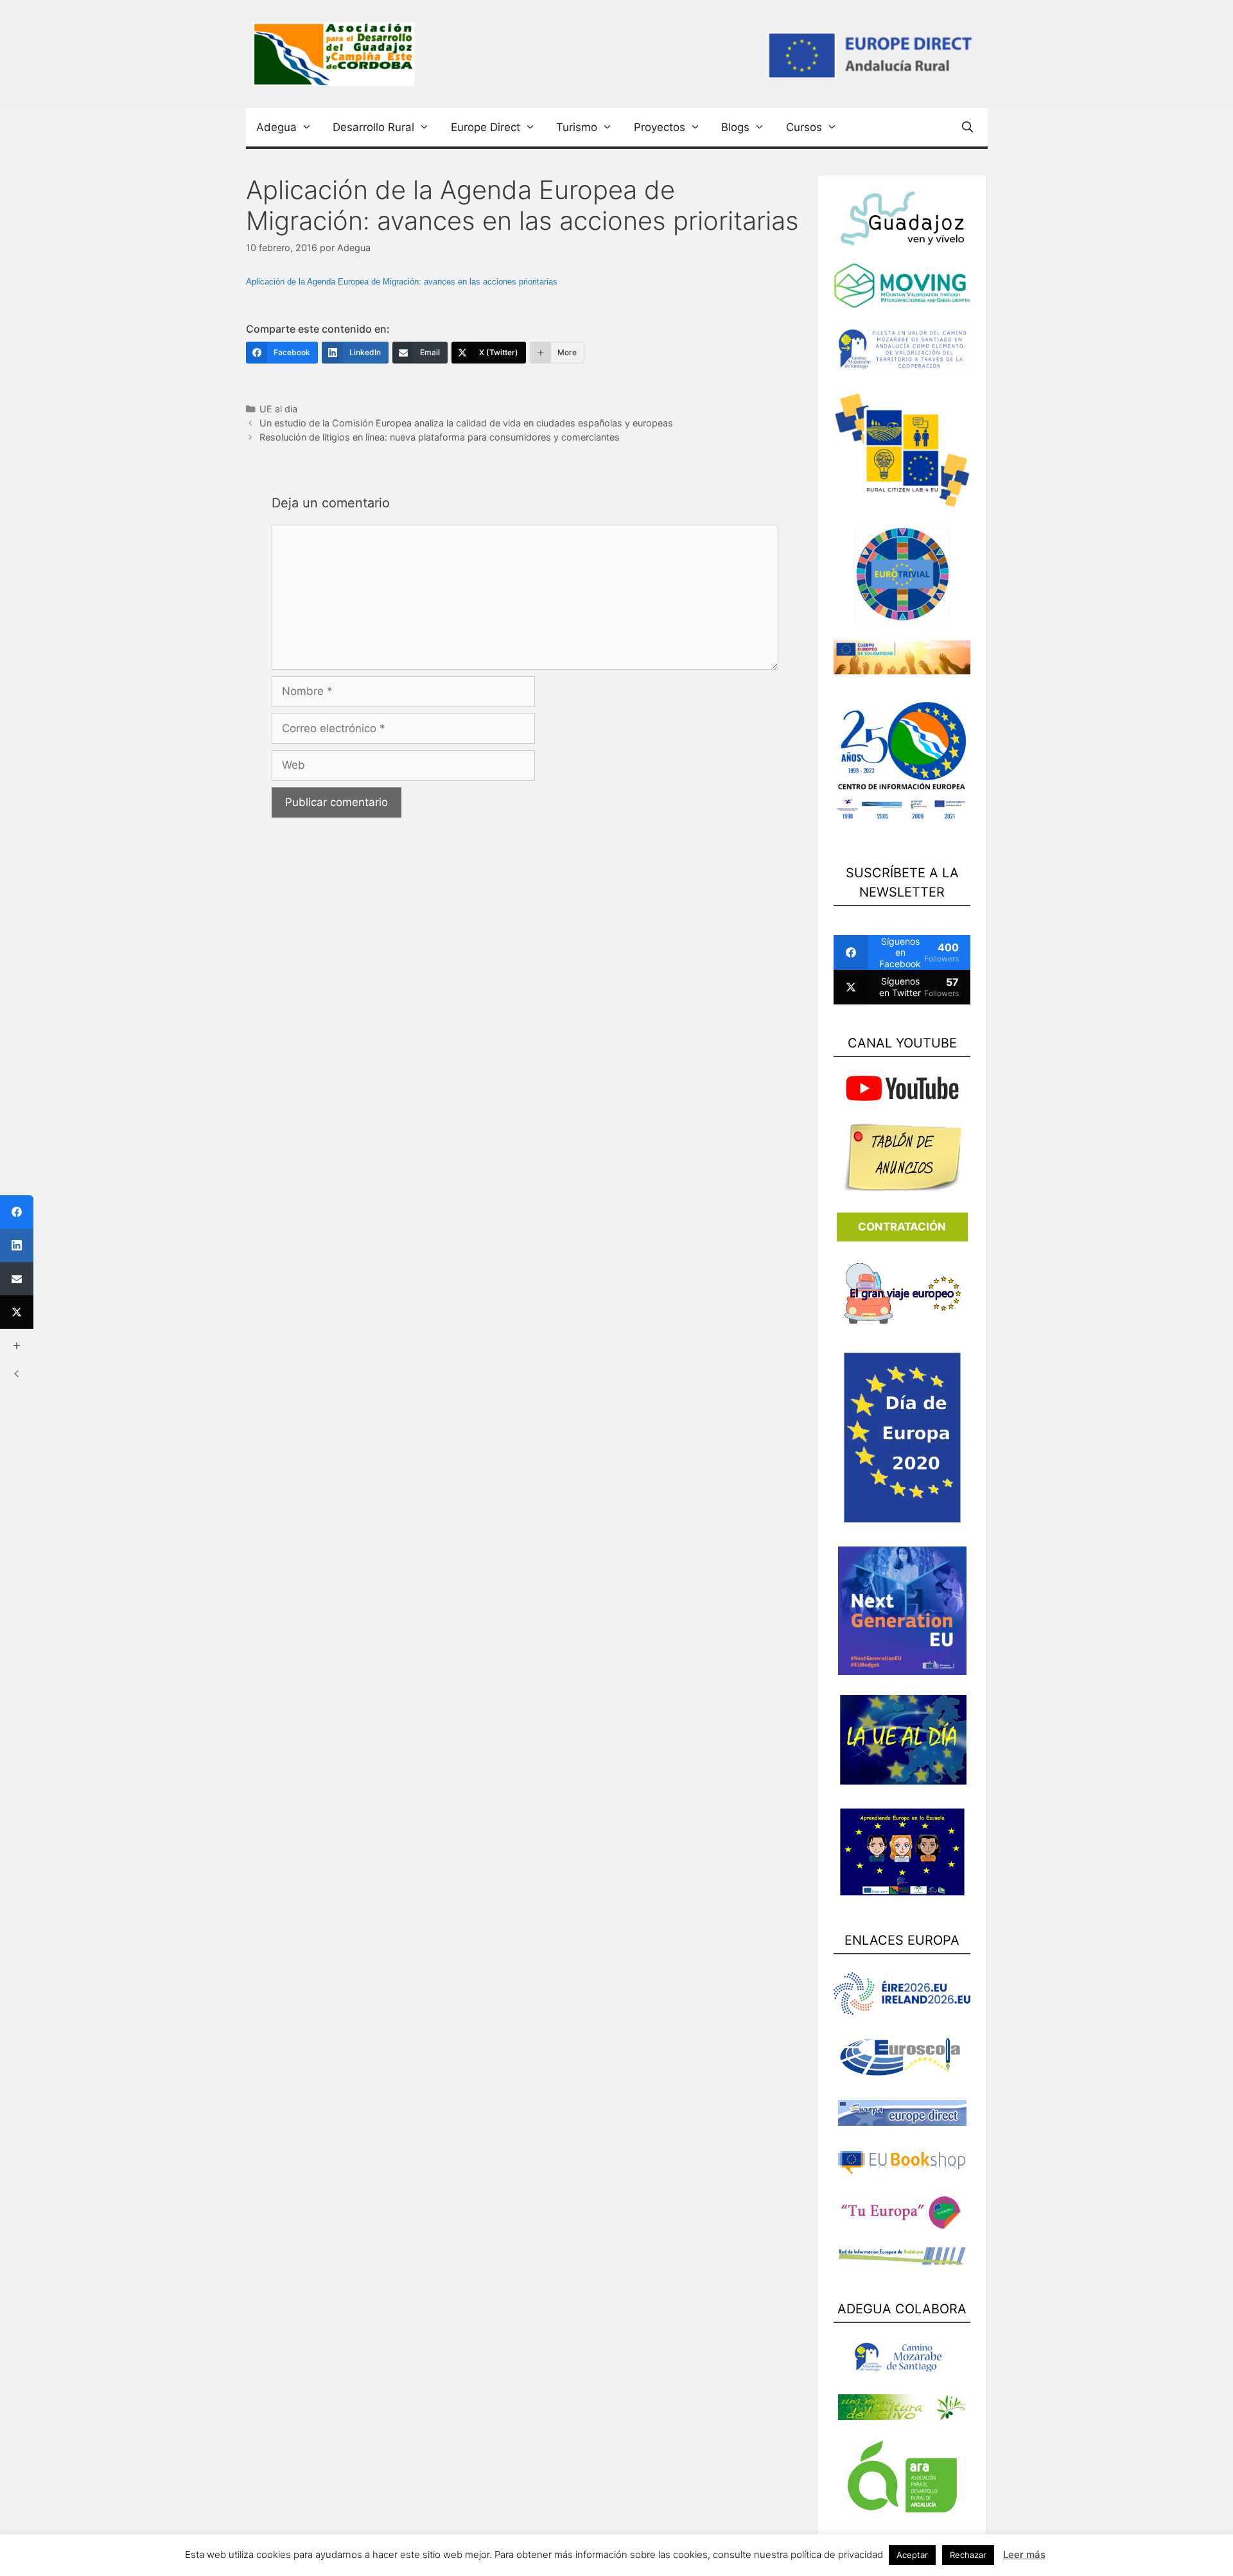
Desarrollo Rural (373, 127)
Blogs (735, 127)
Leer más (1024, 2554)
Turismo (577, 127)
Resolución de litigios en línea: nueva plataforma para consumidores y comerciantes (440, 437)
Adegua (276, 127)
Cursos (804, 127)
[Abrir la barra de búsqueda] (969, 127)
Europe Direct (485, 127)
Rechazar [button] (968, 2555)
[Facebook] (17, 1212)
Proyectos (660, 127)
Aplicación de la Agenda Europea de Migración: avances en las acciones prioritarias (402, 282)
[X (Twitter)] (17, 1312)
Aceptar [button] (912, 2555)
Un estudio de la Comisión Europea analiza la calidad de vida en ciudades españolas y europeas (466, 423)
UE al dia (278, 409)
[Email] (17, 1279)
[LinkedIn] (17, 1245)
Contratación (902, 1227)
